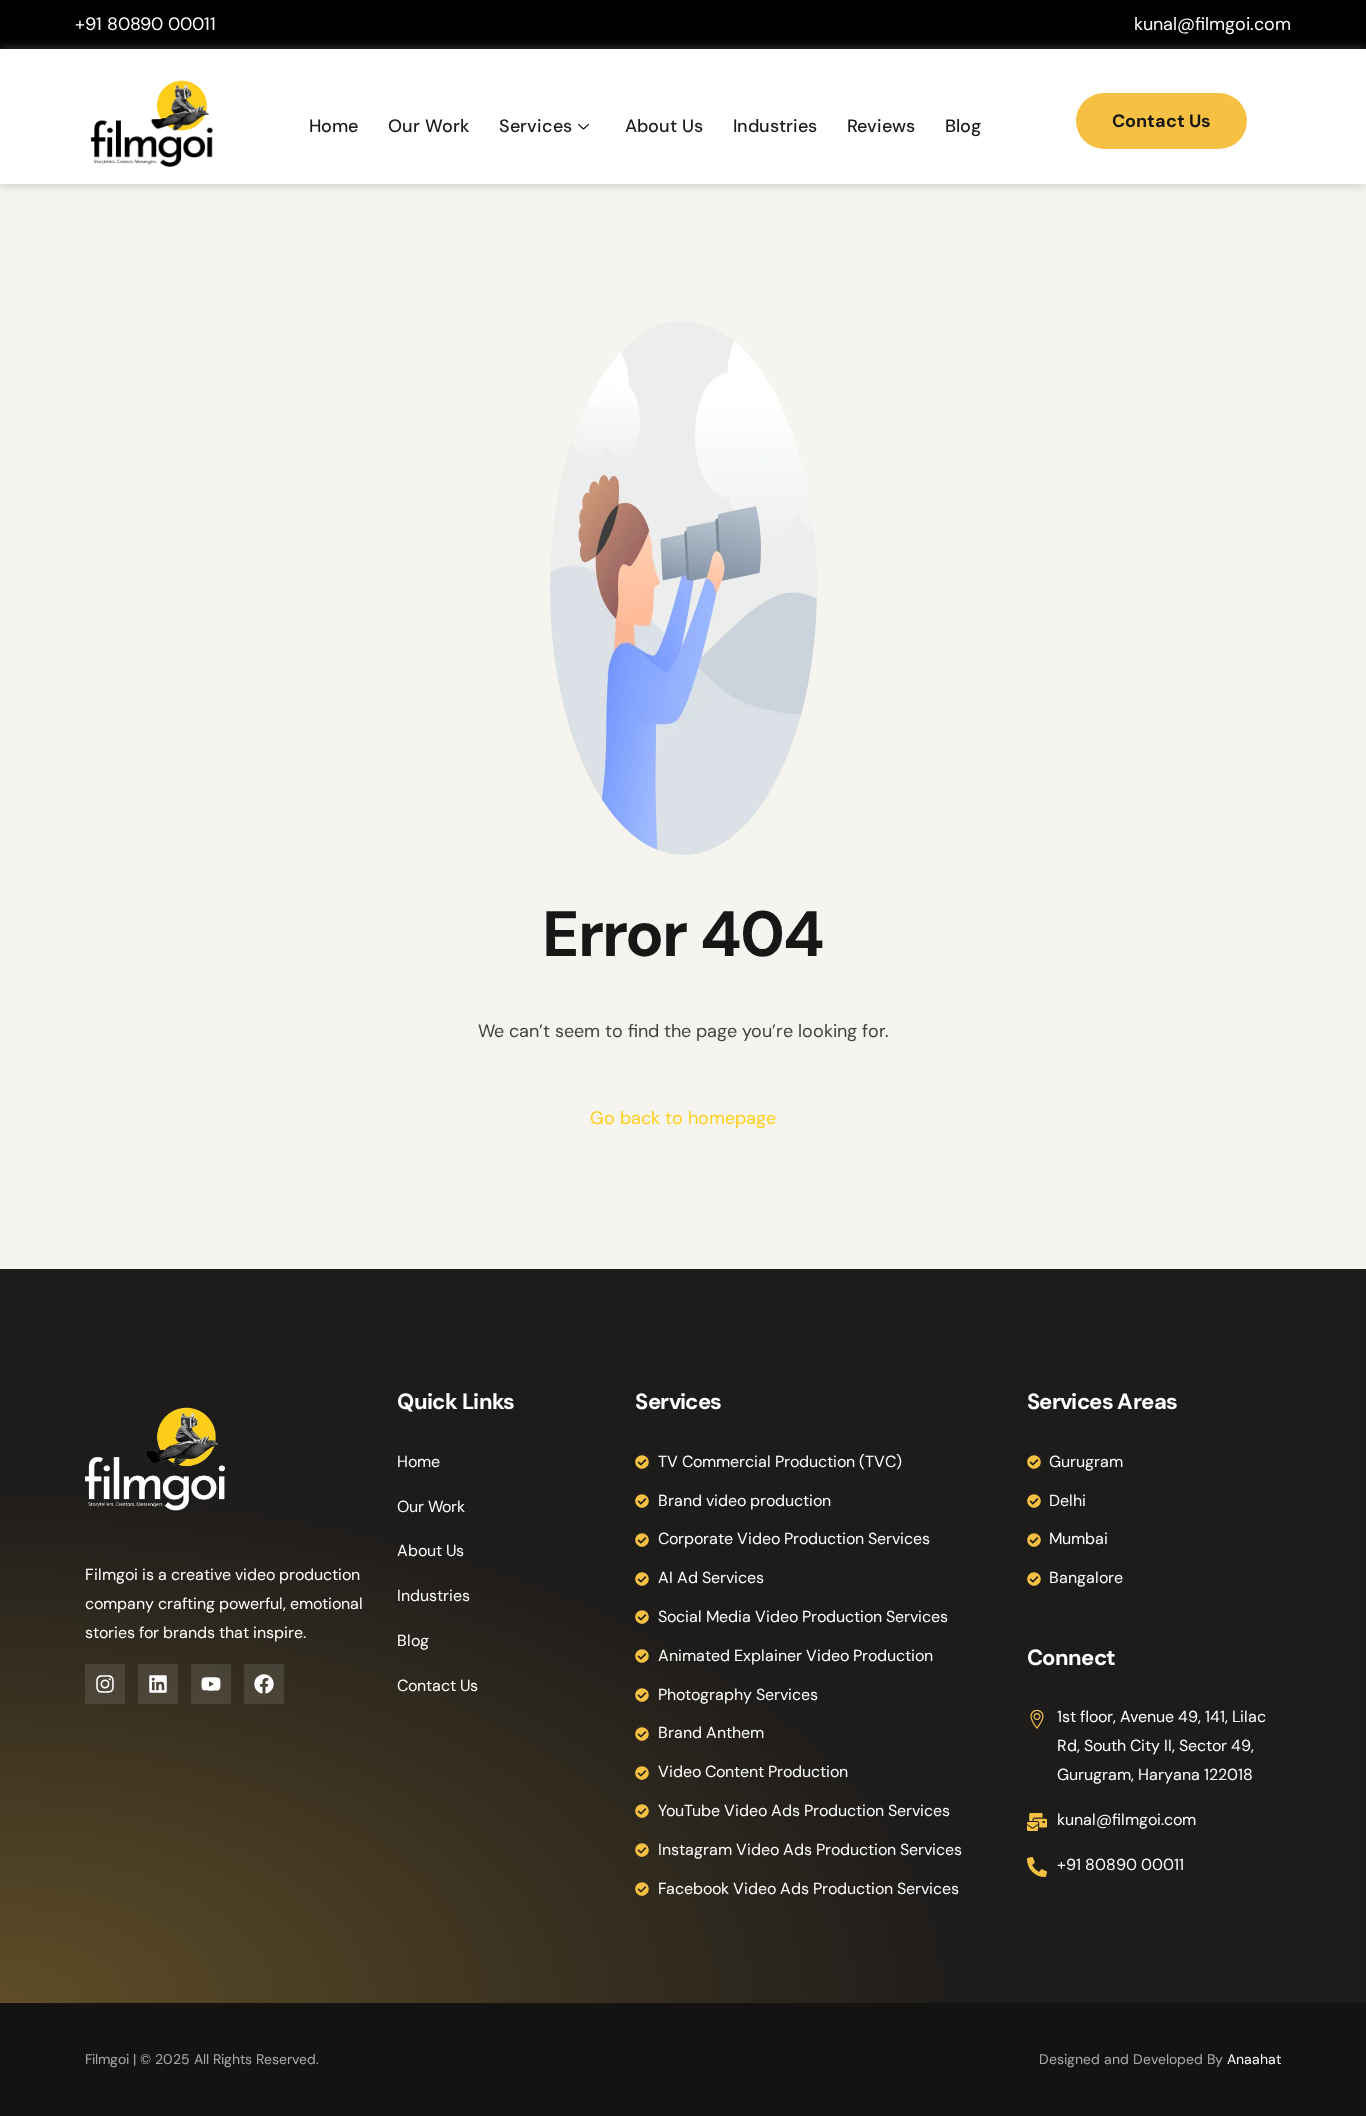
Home (333, 126)
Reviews (881, 126)
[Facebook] (264, 1684)
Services (535, 126)
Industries (775, 126)
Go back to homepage (683, 1118)
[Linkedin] (158, 1684)
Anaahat (1254, 2059)
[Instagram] (105, 1684)
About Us (664, 126)
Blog (963, 126)
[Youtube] (211, 1684)
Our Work (428, 126)
